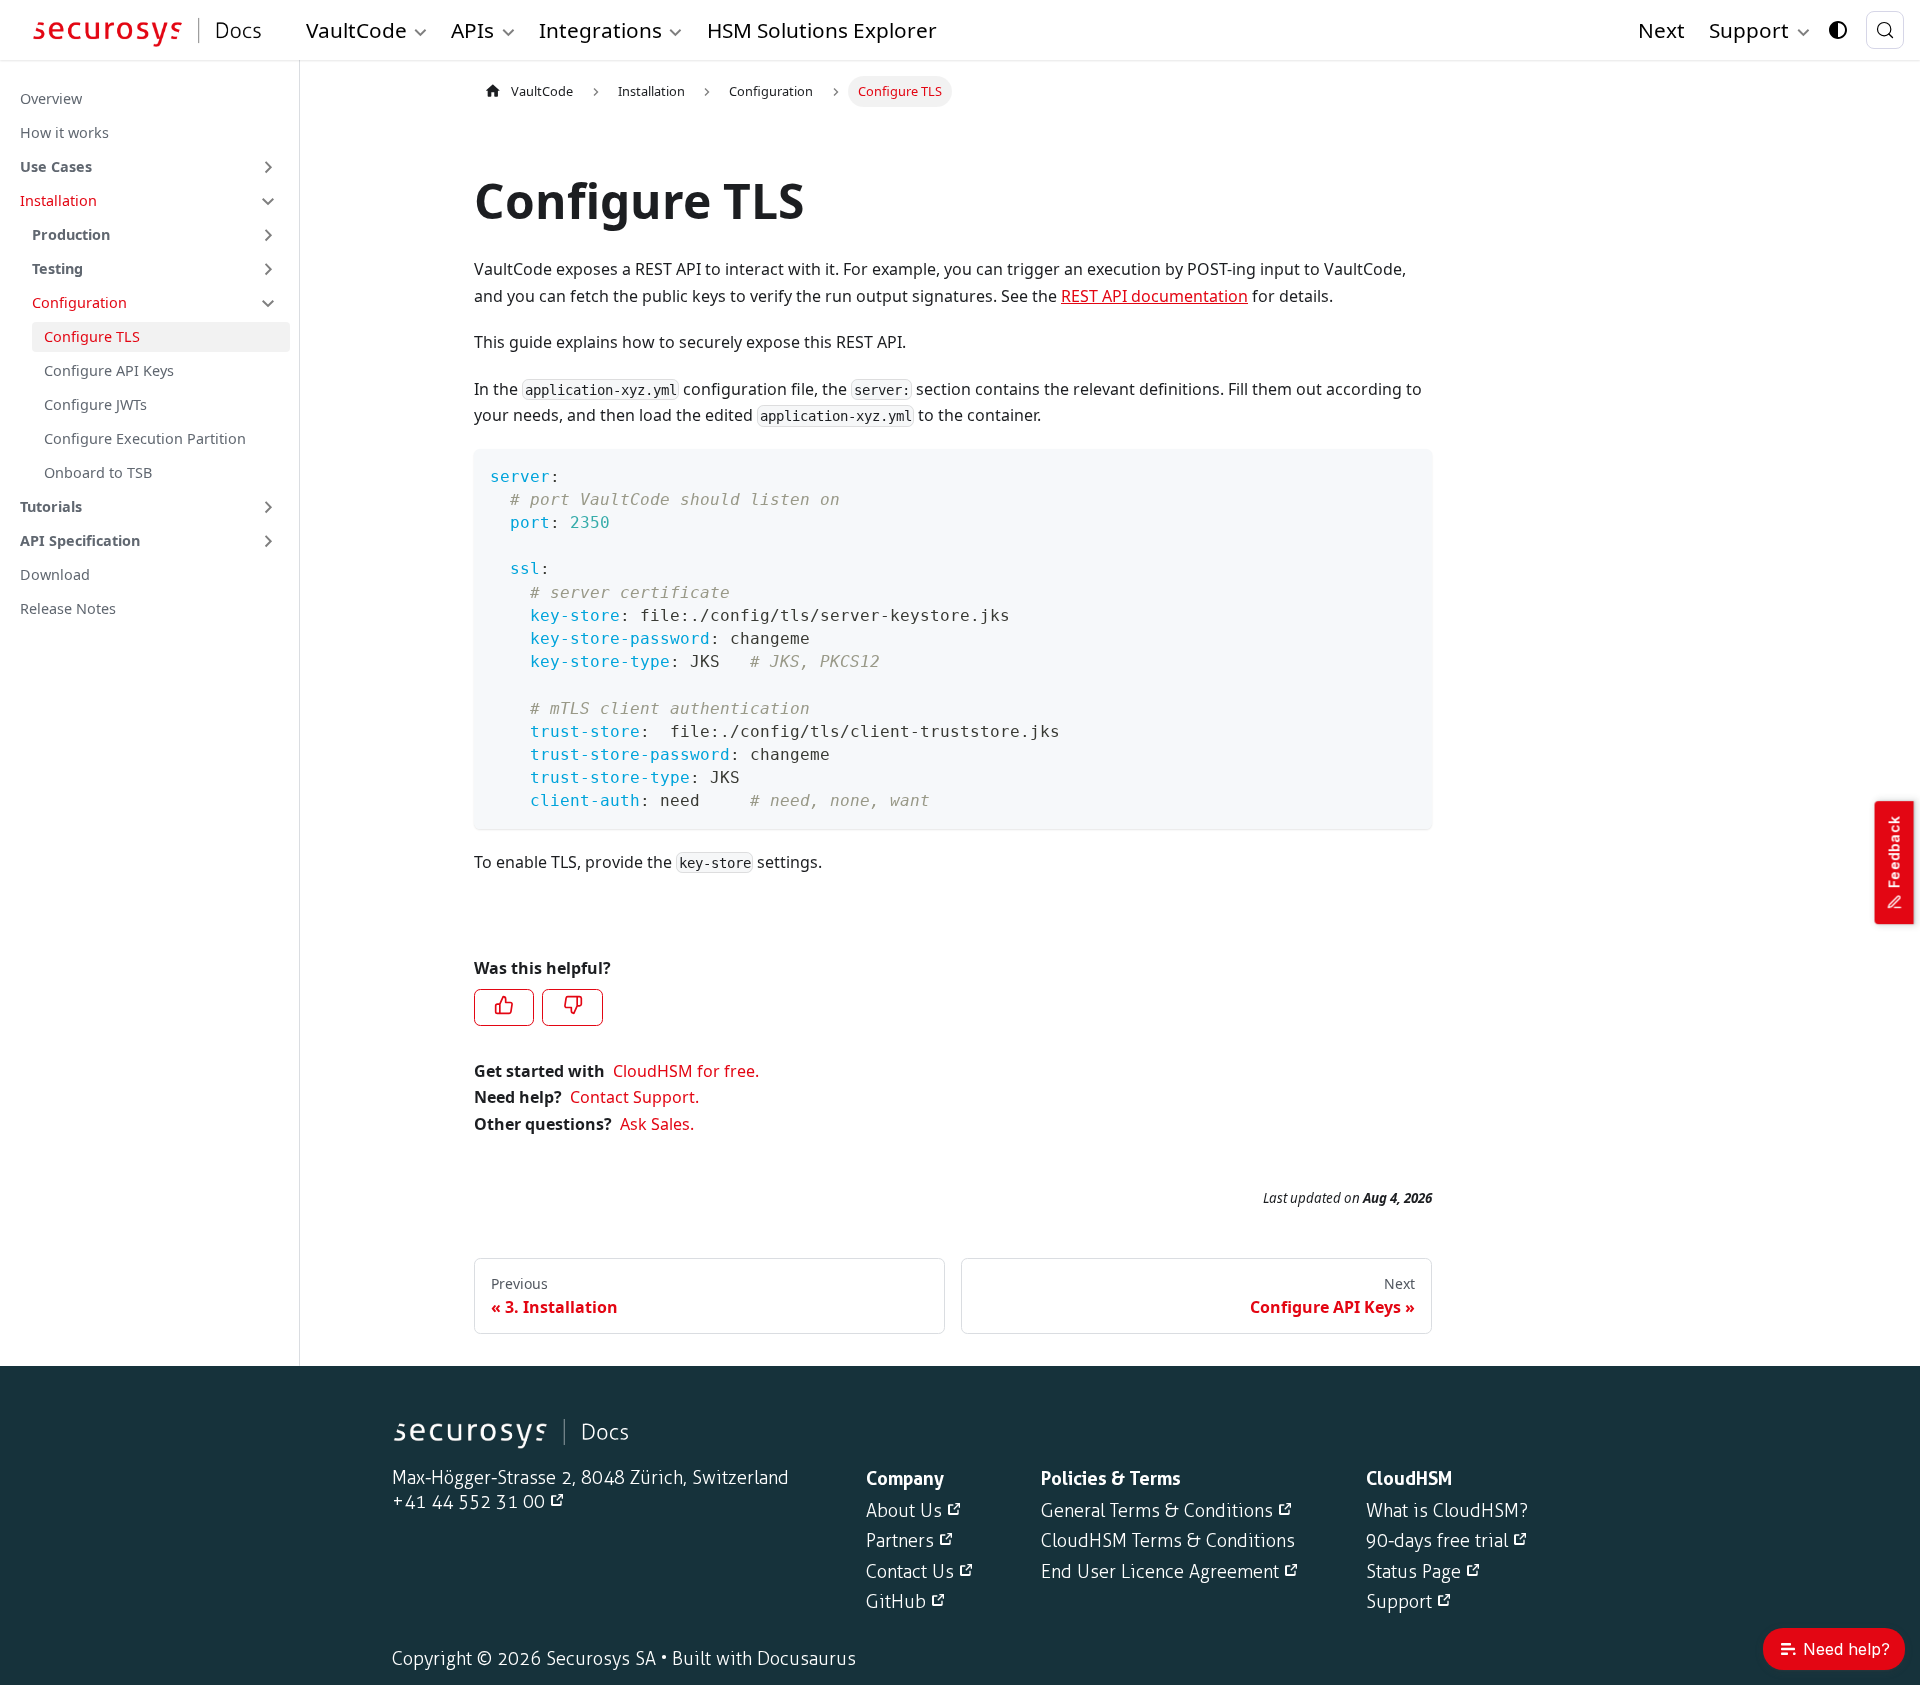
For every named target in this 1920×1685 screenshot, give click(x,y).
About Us (904, 1511)
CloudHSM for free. (686, 1071)
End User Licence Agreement (1160, 1572)
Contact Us (910, 1572)
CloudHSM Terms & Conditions (1168, 1541)
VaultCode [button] (356, 30)
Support (1399, 1602)
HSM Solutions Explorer (822, 30)
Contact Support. (634, 1097)
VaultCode (542, 91)
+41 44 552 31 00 (468, 1502)
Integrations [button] (600, 30)
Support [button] (1749, 30)
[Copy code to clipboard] (1407, 473)
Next (1661, 30)
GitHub (896, 1602)
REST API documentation (1154, 296)
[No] (572, 1007)
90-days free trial (1437, 1541)
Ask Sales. (657, 1124)
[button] (149, 167)
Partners (900, 1541)
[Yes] (504, 1007)
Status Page (1413, 1572)
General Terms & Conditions (1157, 1511)
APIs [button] (472, 30)
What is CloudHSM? (1447, 1511)
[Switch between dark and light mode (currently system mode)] (1838, 30)
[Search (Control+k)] (1885, 30)
